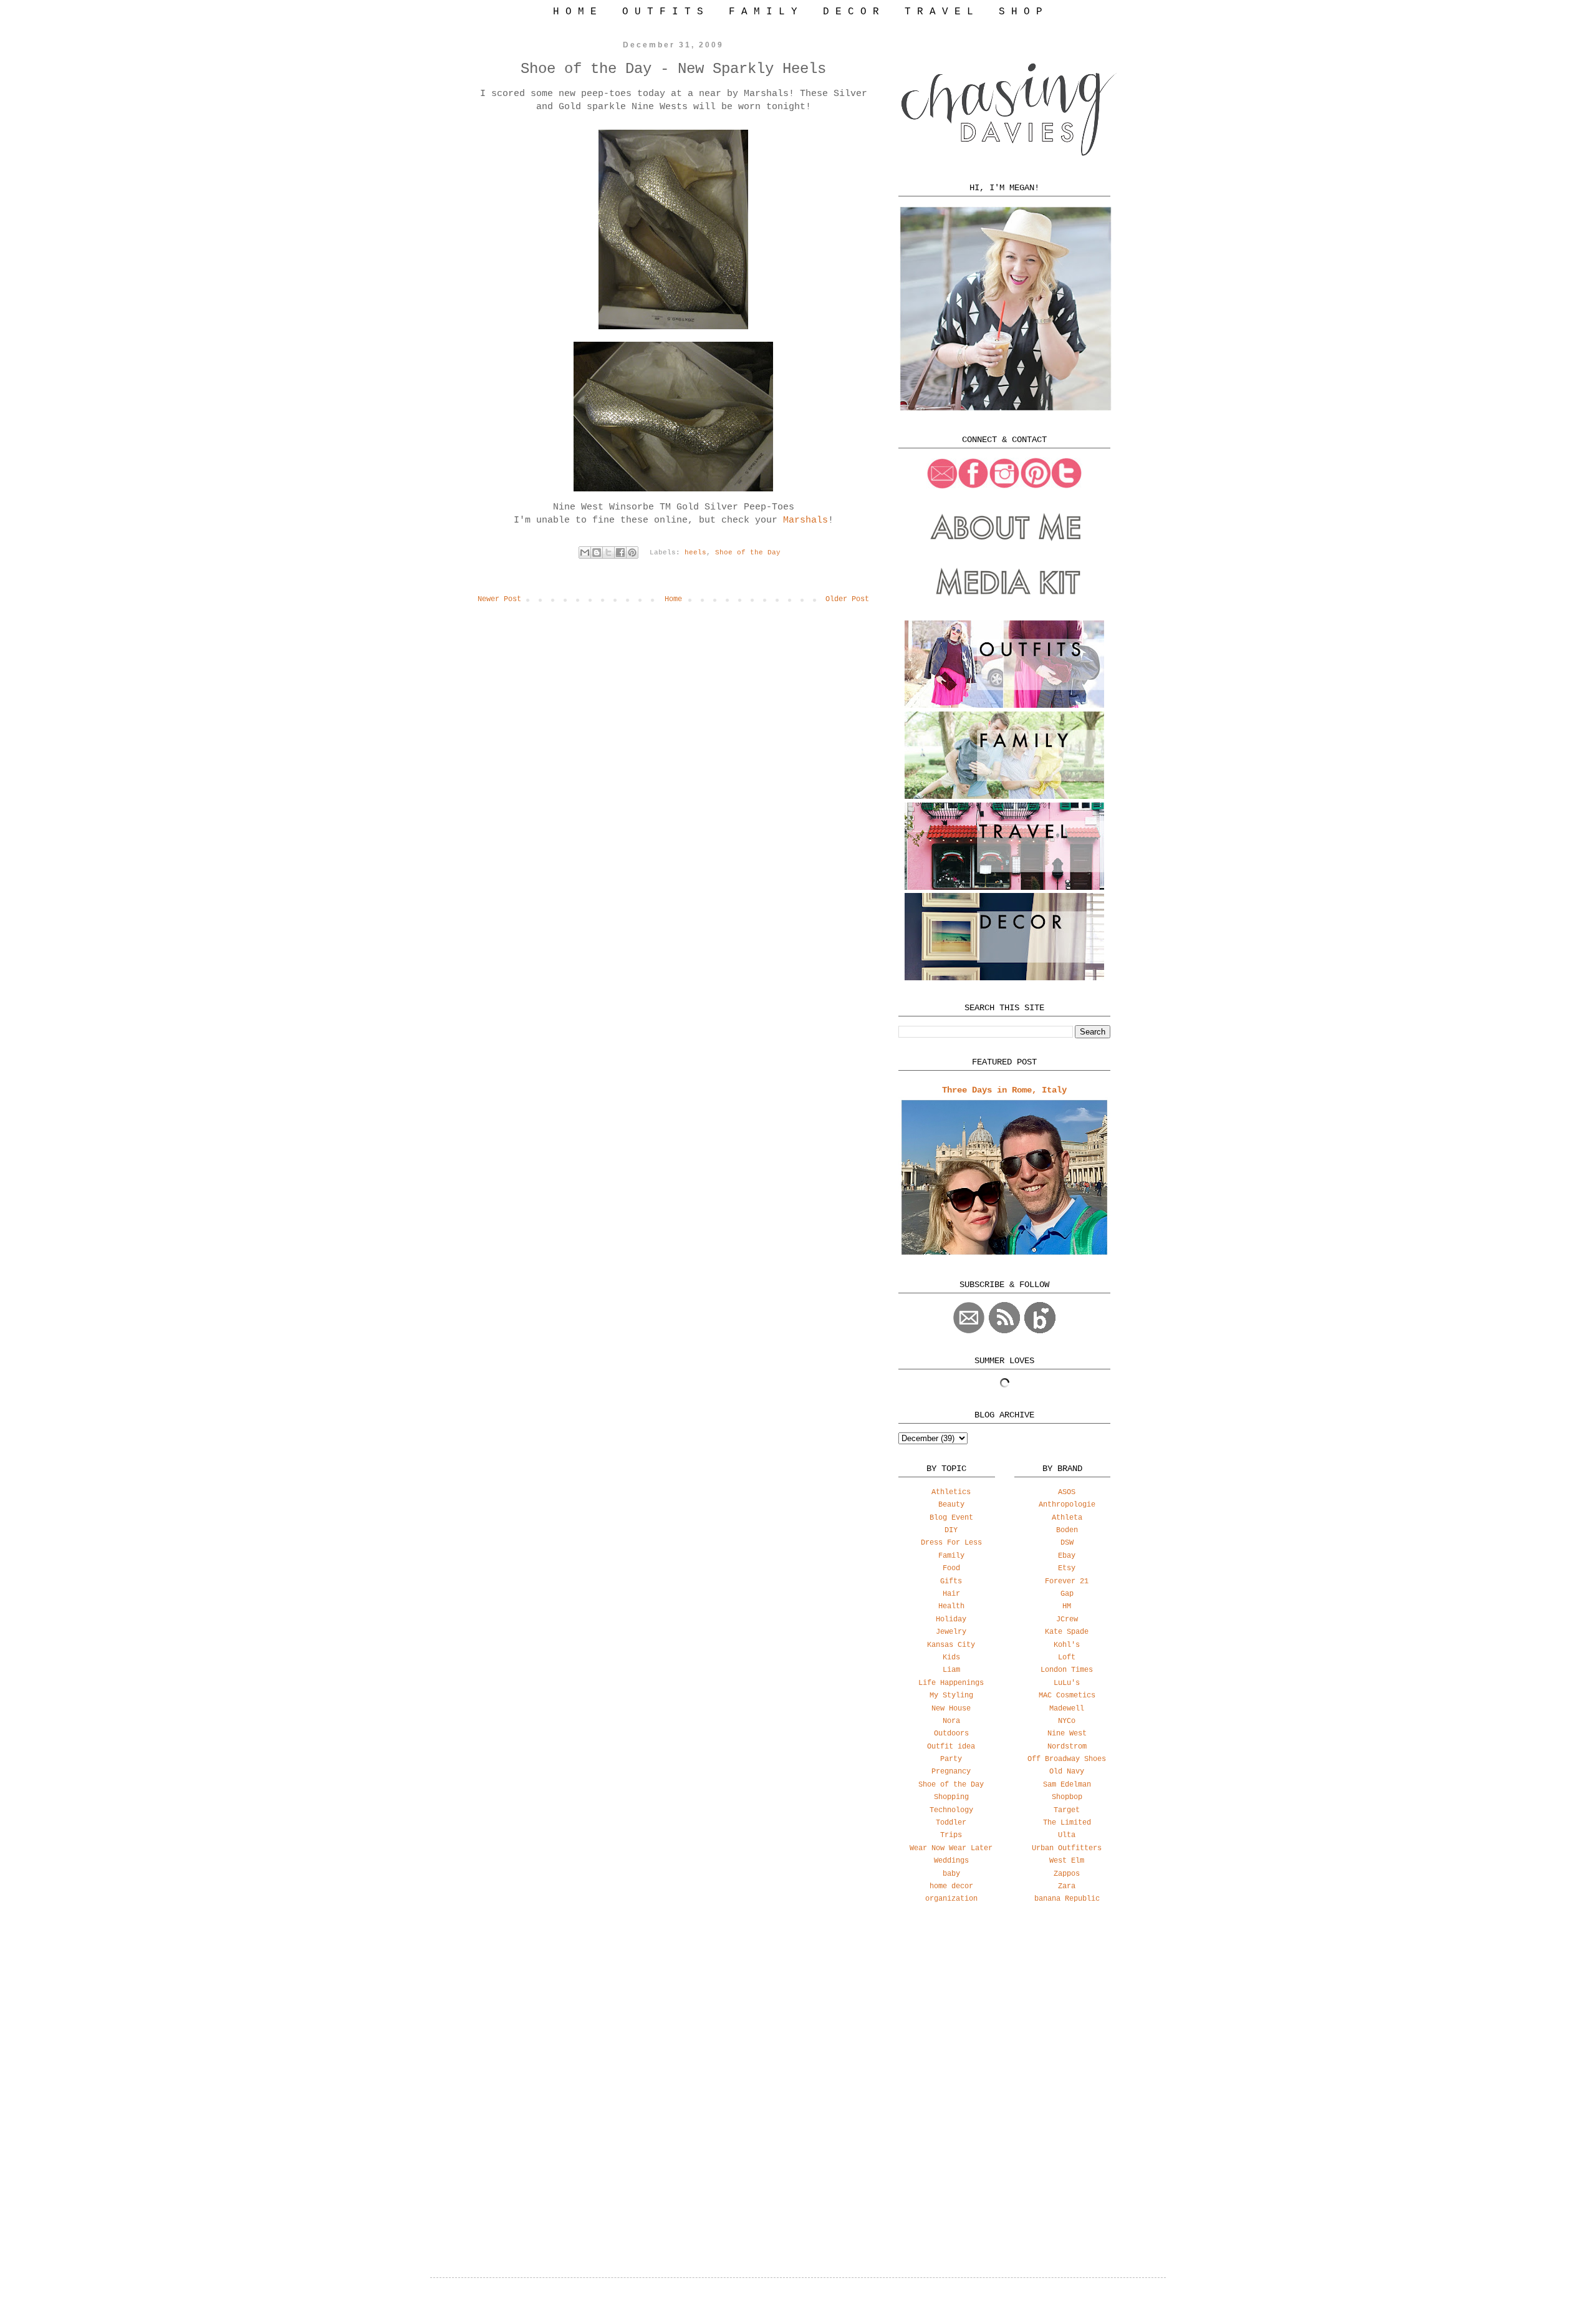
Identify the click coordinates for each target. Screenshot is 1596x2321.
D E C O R (851, 12)
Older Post (847, 599)
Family (951, 1556)
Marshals (805, 520)
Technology (951, 1810)
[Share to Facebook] (620, 553)
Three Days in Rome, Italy (1004, 1090)
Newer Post (499, 599)
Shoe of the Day (748, 553)
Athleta (1067, 1518)
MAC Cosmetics (1067, 1696)
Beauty (951, 1505)
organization (951, 1899)
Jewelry (951, 1632)
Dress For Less (951, 1543)
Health (951, 1606)
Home (673, 599)
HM (1067, 1606)
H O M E (575, 12)
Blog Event (951, 1518)
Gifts (951, 1581)
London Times (1067, 1670)
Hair (951, 1594)
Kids (951, 1658)
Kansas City (951, 1645)
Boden (1067, 1530)
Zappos (1067, 1874)
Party (951, 1759)
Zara (1067, 1886)
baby (951, 1874)
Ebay (1067, 1556)
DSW (1067, 1543)
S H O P (1021, 12)
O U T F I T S (663, 12)
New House (951, 1709)
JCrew (1067, 1619)
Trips (951, 1835)
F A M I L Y (763, 12)
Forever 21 (1067, 1581)
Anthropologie (1067, 1505)
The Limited (1067, 1823)
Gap (1067, 1594)
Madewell (1067, 1709)
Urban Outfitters (1067, 1848)
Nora (951, 1721)
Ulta (1067, 1835)
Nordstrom (1067, 1747)
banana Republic (1067, 1899)
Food (951, 1568)
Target (1067, 1810)
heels (695, 553)
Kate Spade (1067, 1632)
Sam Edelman (1067, 1785)
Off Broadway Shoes (1067, 1759)
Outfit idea (951, 1747)
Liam (951, 1670)
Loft (1067, 1658)
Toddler (951, 1823)
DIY (951, 1530)
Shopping (951, 1797)
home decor (951, 1886)
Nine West (1067, 1734)
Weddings (951, 1861)
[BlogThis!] (597, 553)
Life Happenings (951, 1683)
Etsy (1067, 1568)
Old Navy (1067, 1772)
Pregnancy (951, 1772)
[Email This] (585, 553)
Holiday (951, 1619)
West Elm (1067, 1861)
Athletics (951, 1492)
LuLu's (1067, 1683)
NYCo (1067, 1721)
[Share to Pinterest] (632, 553)
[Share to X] (608, 553)
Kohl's (1067, 1645)
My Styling (951, 1696)
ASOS (1067, 1492)
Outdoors (951, 1734)
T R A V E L (939, 12)
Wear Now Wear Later (951, 1848)
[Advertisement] (1004, 2012)
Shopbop (1067, 1797)
